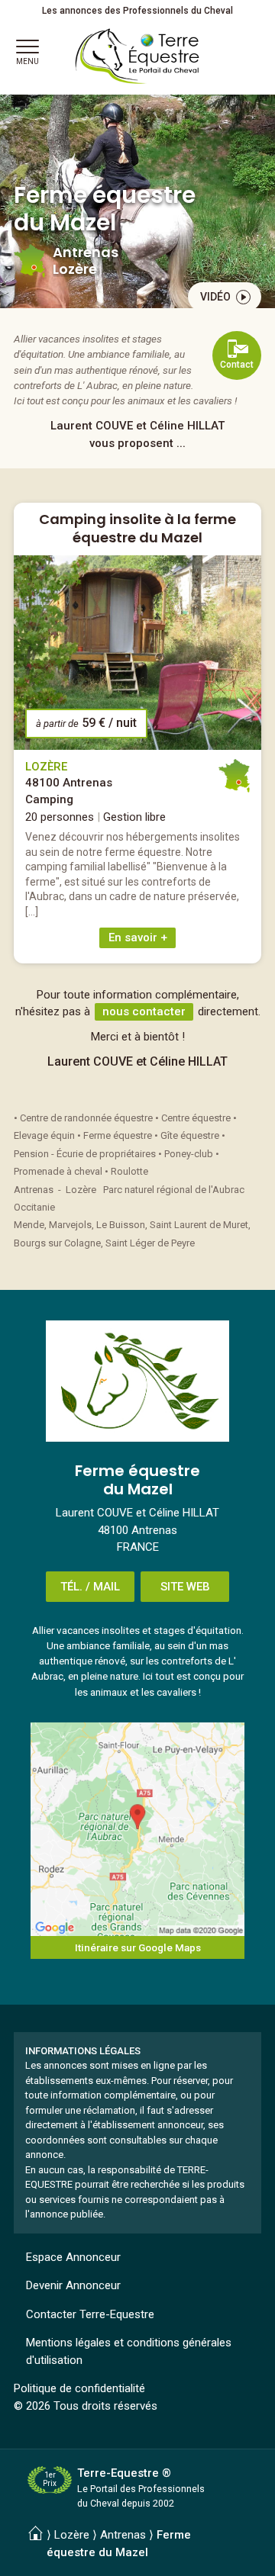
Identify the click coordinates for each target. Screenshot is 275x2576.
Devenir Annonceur (73, 2285)
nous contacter (144, 1011)
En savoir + (138, 937)
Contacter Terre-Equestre (90, 2314)
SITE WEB (185, 1587)
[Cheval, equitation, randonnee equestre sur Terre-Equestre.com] (137, 56)
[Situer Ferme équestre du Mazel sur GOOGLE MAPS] (137, 1829)
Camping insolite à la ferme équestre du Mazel (137, 528)
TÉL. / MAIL (90, 1587)
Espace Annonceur (73, 2257)
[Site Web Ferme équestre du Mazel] (137, 1381)
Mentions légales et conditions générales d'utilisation (129, 2351)
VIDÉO (215, 297)
